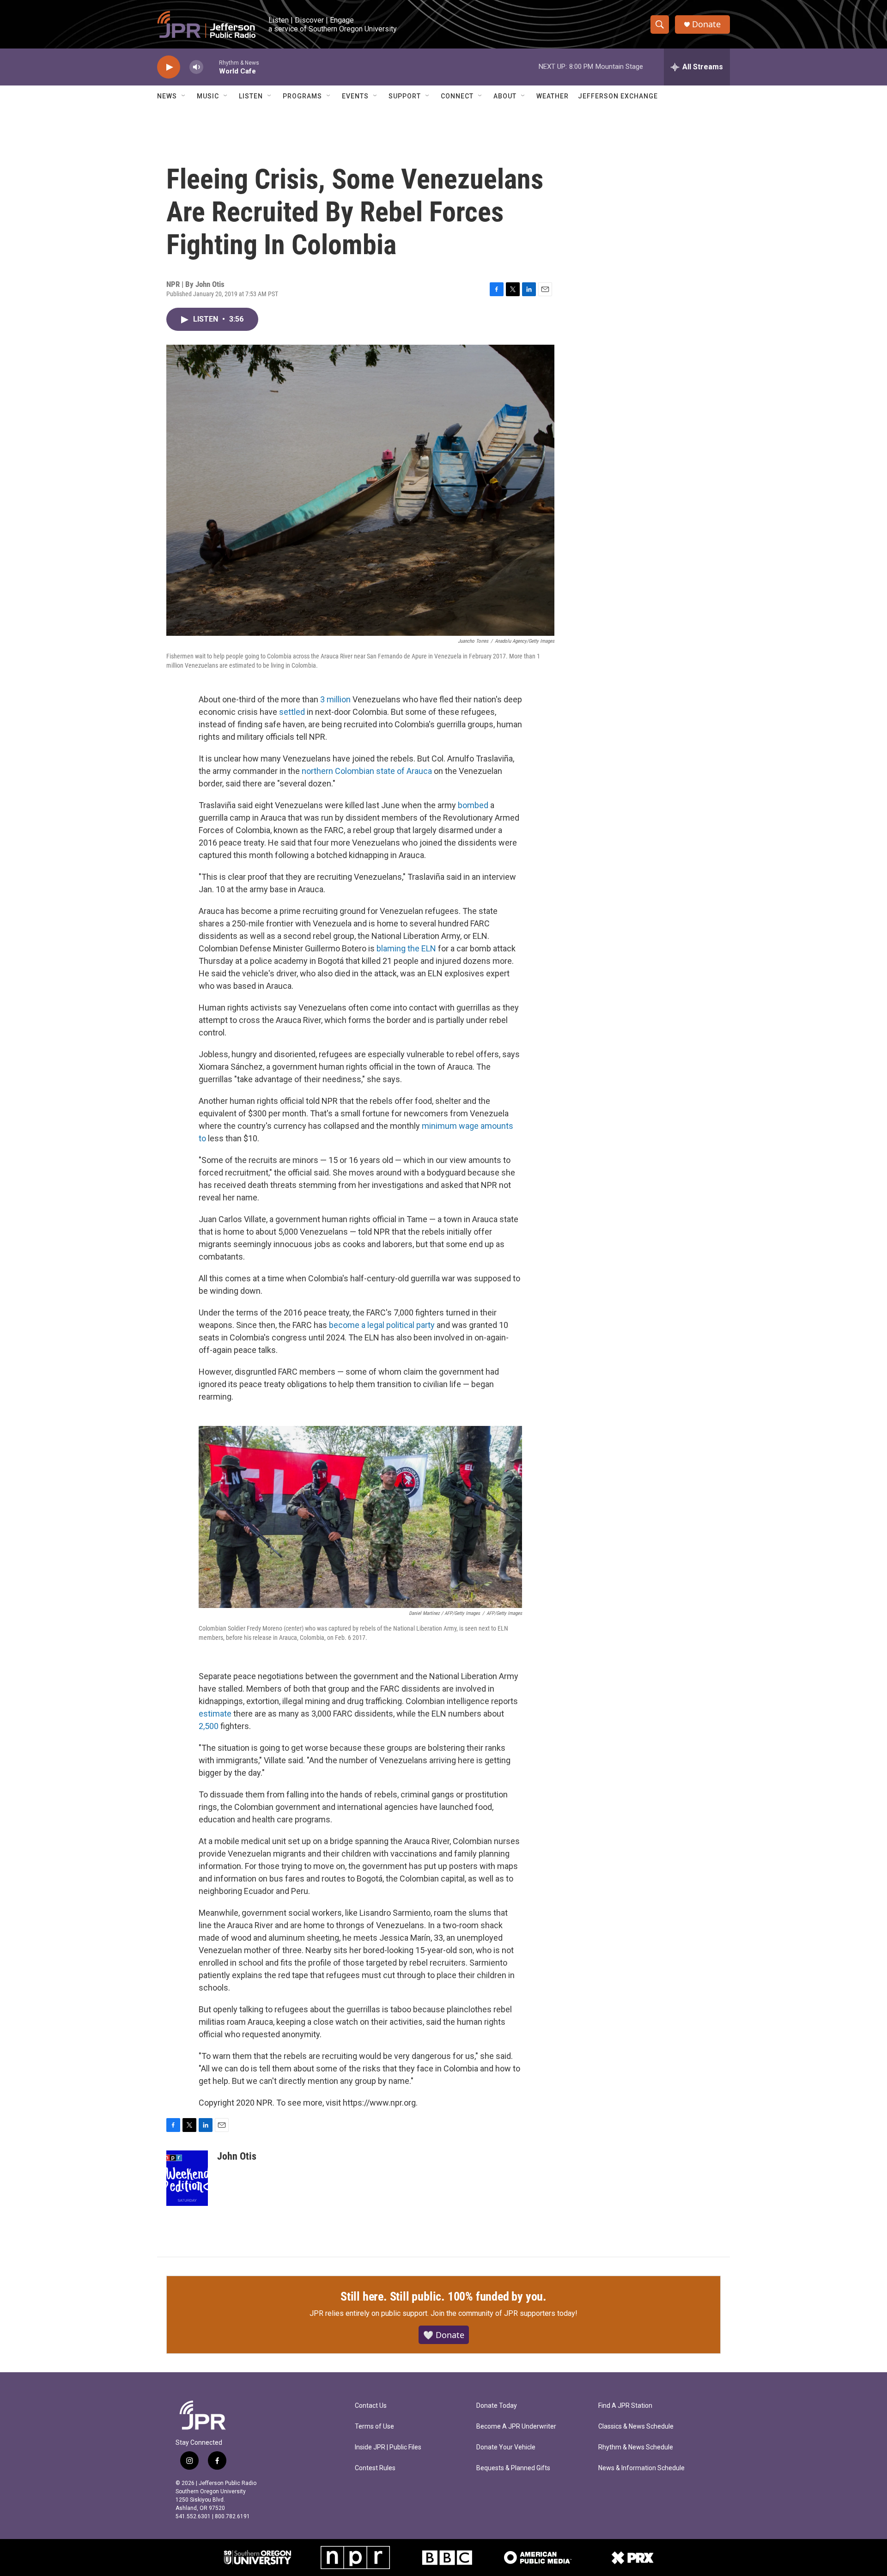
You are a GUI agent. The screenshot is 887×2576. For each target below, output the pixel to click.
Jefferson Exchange (618, 96)
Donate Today (497, 2406)
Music (208, 96)
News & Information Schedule (641, 2468)
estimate (215, 1714)
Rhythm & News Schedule (636, 2447)
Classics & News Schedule (636, 2427)
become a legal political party (382, 1325)
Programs (302, 96)
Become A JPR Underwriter (516, 2427)
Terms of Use (374, 2427)
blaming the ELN (406, 948)
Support (405, 96)
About (505, 96)
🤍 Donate (444, 2335)
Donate (706, 24)
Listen (251, 96)
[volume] (196, 67)
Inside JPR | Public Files (388, 2447)
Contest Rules (375, 2468)
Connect (457, 96)
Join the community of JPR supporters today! (504, 2313)
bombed (473, 805)
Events (355, 96)
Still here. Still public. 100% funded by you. (443, 2296)
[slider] (211, 67)
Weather (553, 96)
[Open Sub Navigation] (184, 96)
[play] (169, 67)
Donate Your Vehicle (506, 2447)
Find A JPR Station (625, 2406)
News (167, 96)
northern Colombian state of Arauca (367, 771)
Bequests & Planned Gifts (513, 2468)
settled (292, 712)
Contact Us (371, 2406)
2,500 (209, 1726)
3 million (335, 699)
